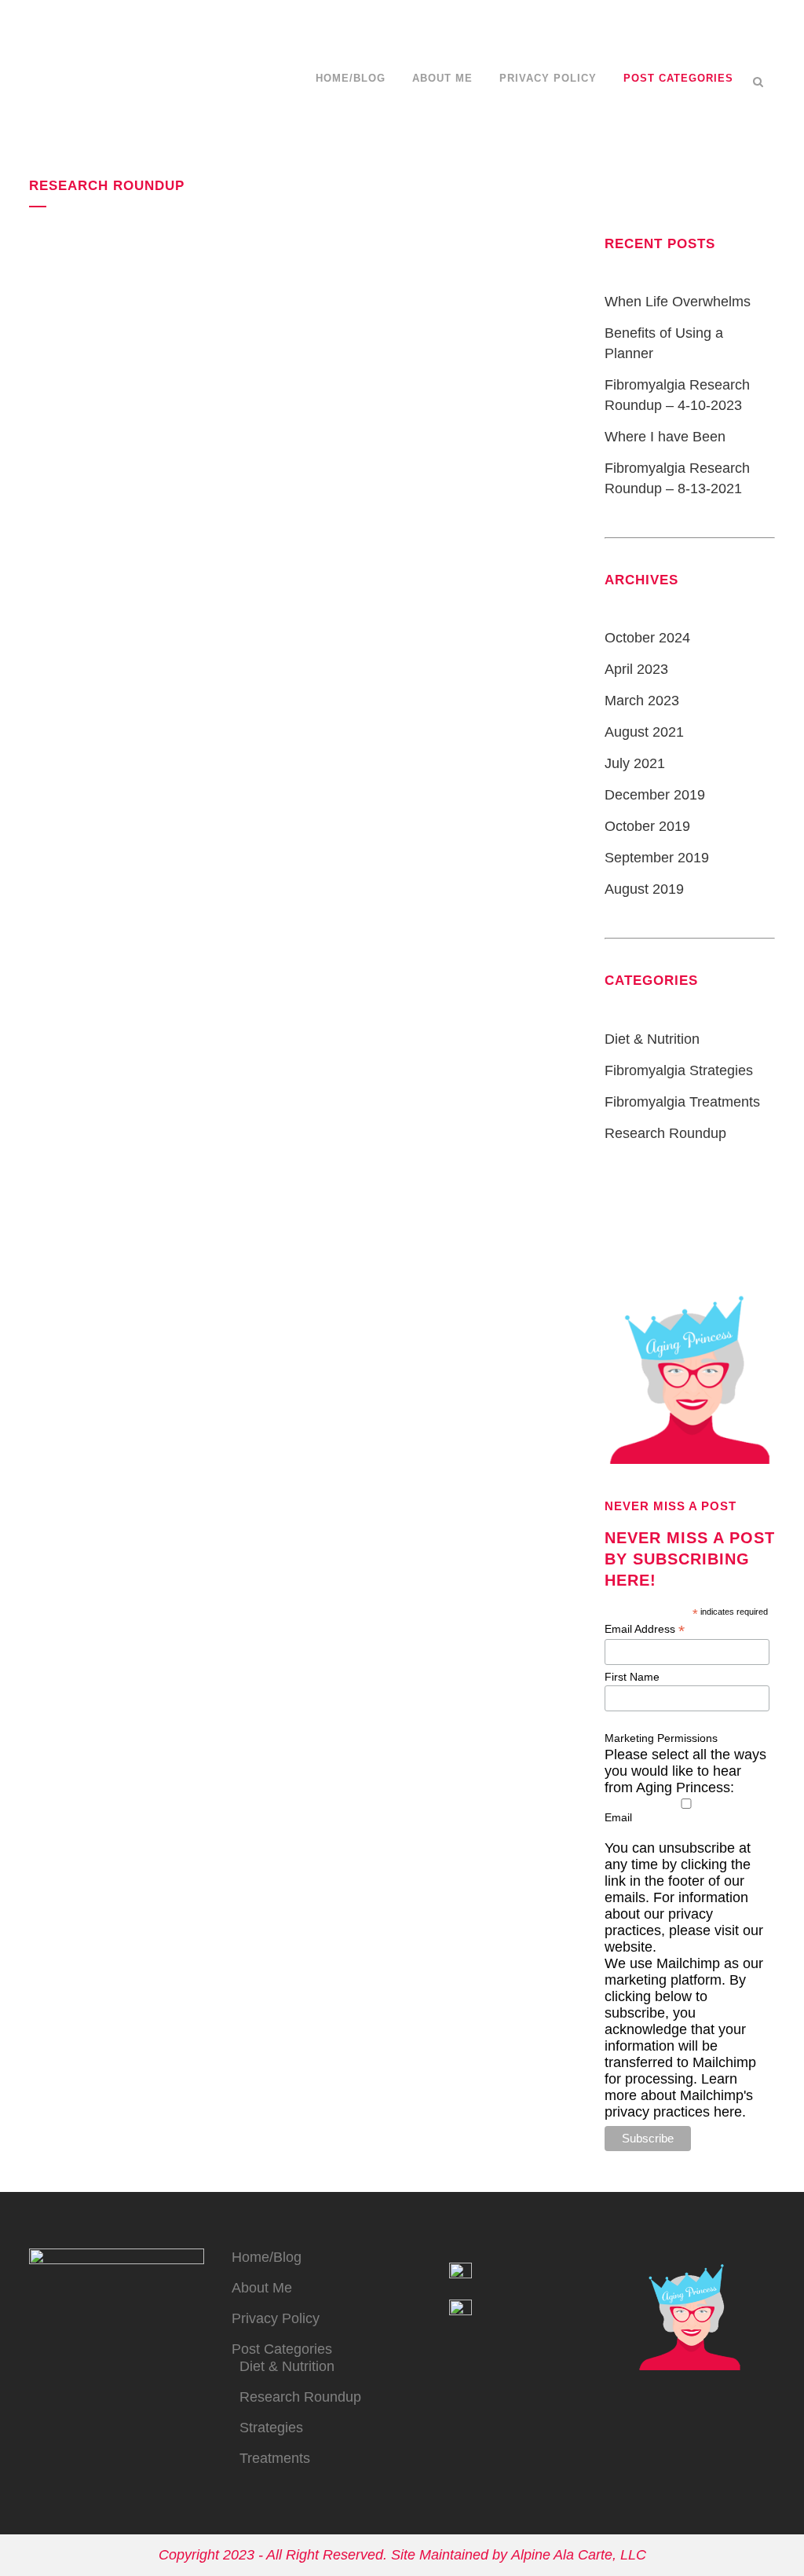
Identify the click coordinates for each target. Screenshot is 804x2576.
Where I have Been (665, 437)
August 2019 (644, 889)
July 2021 (635, 763)
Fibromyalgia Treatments (682, 1102)
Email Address (645, 1629)
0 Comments (179, 577)
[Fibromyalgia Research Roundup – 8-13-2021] (420, 293)
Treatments (275, 2458)
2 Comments (201, 950)
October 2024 (647, 638)
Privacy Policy (276, 2318)
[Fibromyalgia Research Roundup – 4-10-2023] (159, 292)
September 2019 (657, 858)
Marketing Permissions (661, 1738)
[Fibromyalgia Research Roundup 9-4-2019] (420, 666)
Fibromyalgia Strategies (679, 1070)
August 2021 (644, 732)
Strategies (271, 2428)
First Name (632, 1677)
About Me (262, 2288)
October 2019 (647, 826)
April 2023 (636, 669)
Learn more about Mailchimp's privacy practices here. (679, 2095)
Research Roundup (665, 1133)
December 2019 (655, 795)
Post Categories (282, 2349)
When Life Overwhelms (678, 302)
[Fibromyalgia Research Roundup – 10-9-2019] (159, 666)
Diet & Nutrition (652, 1039)
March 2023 (642, 701)
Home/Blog (267, 2257)
